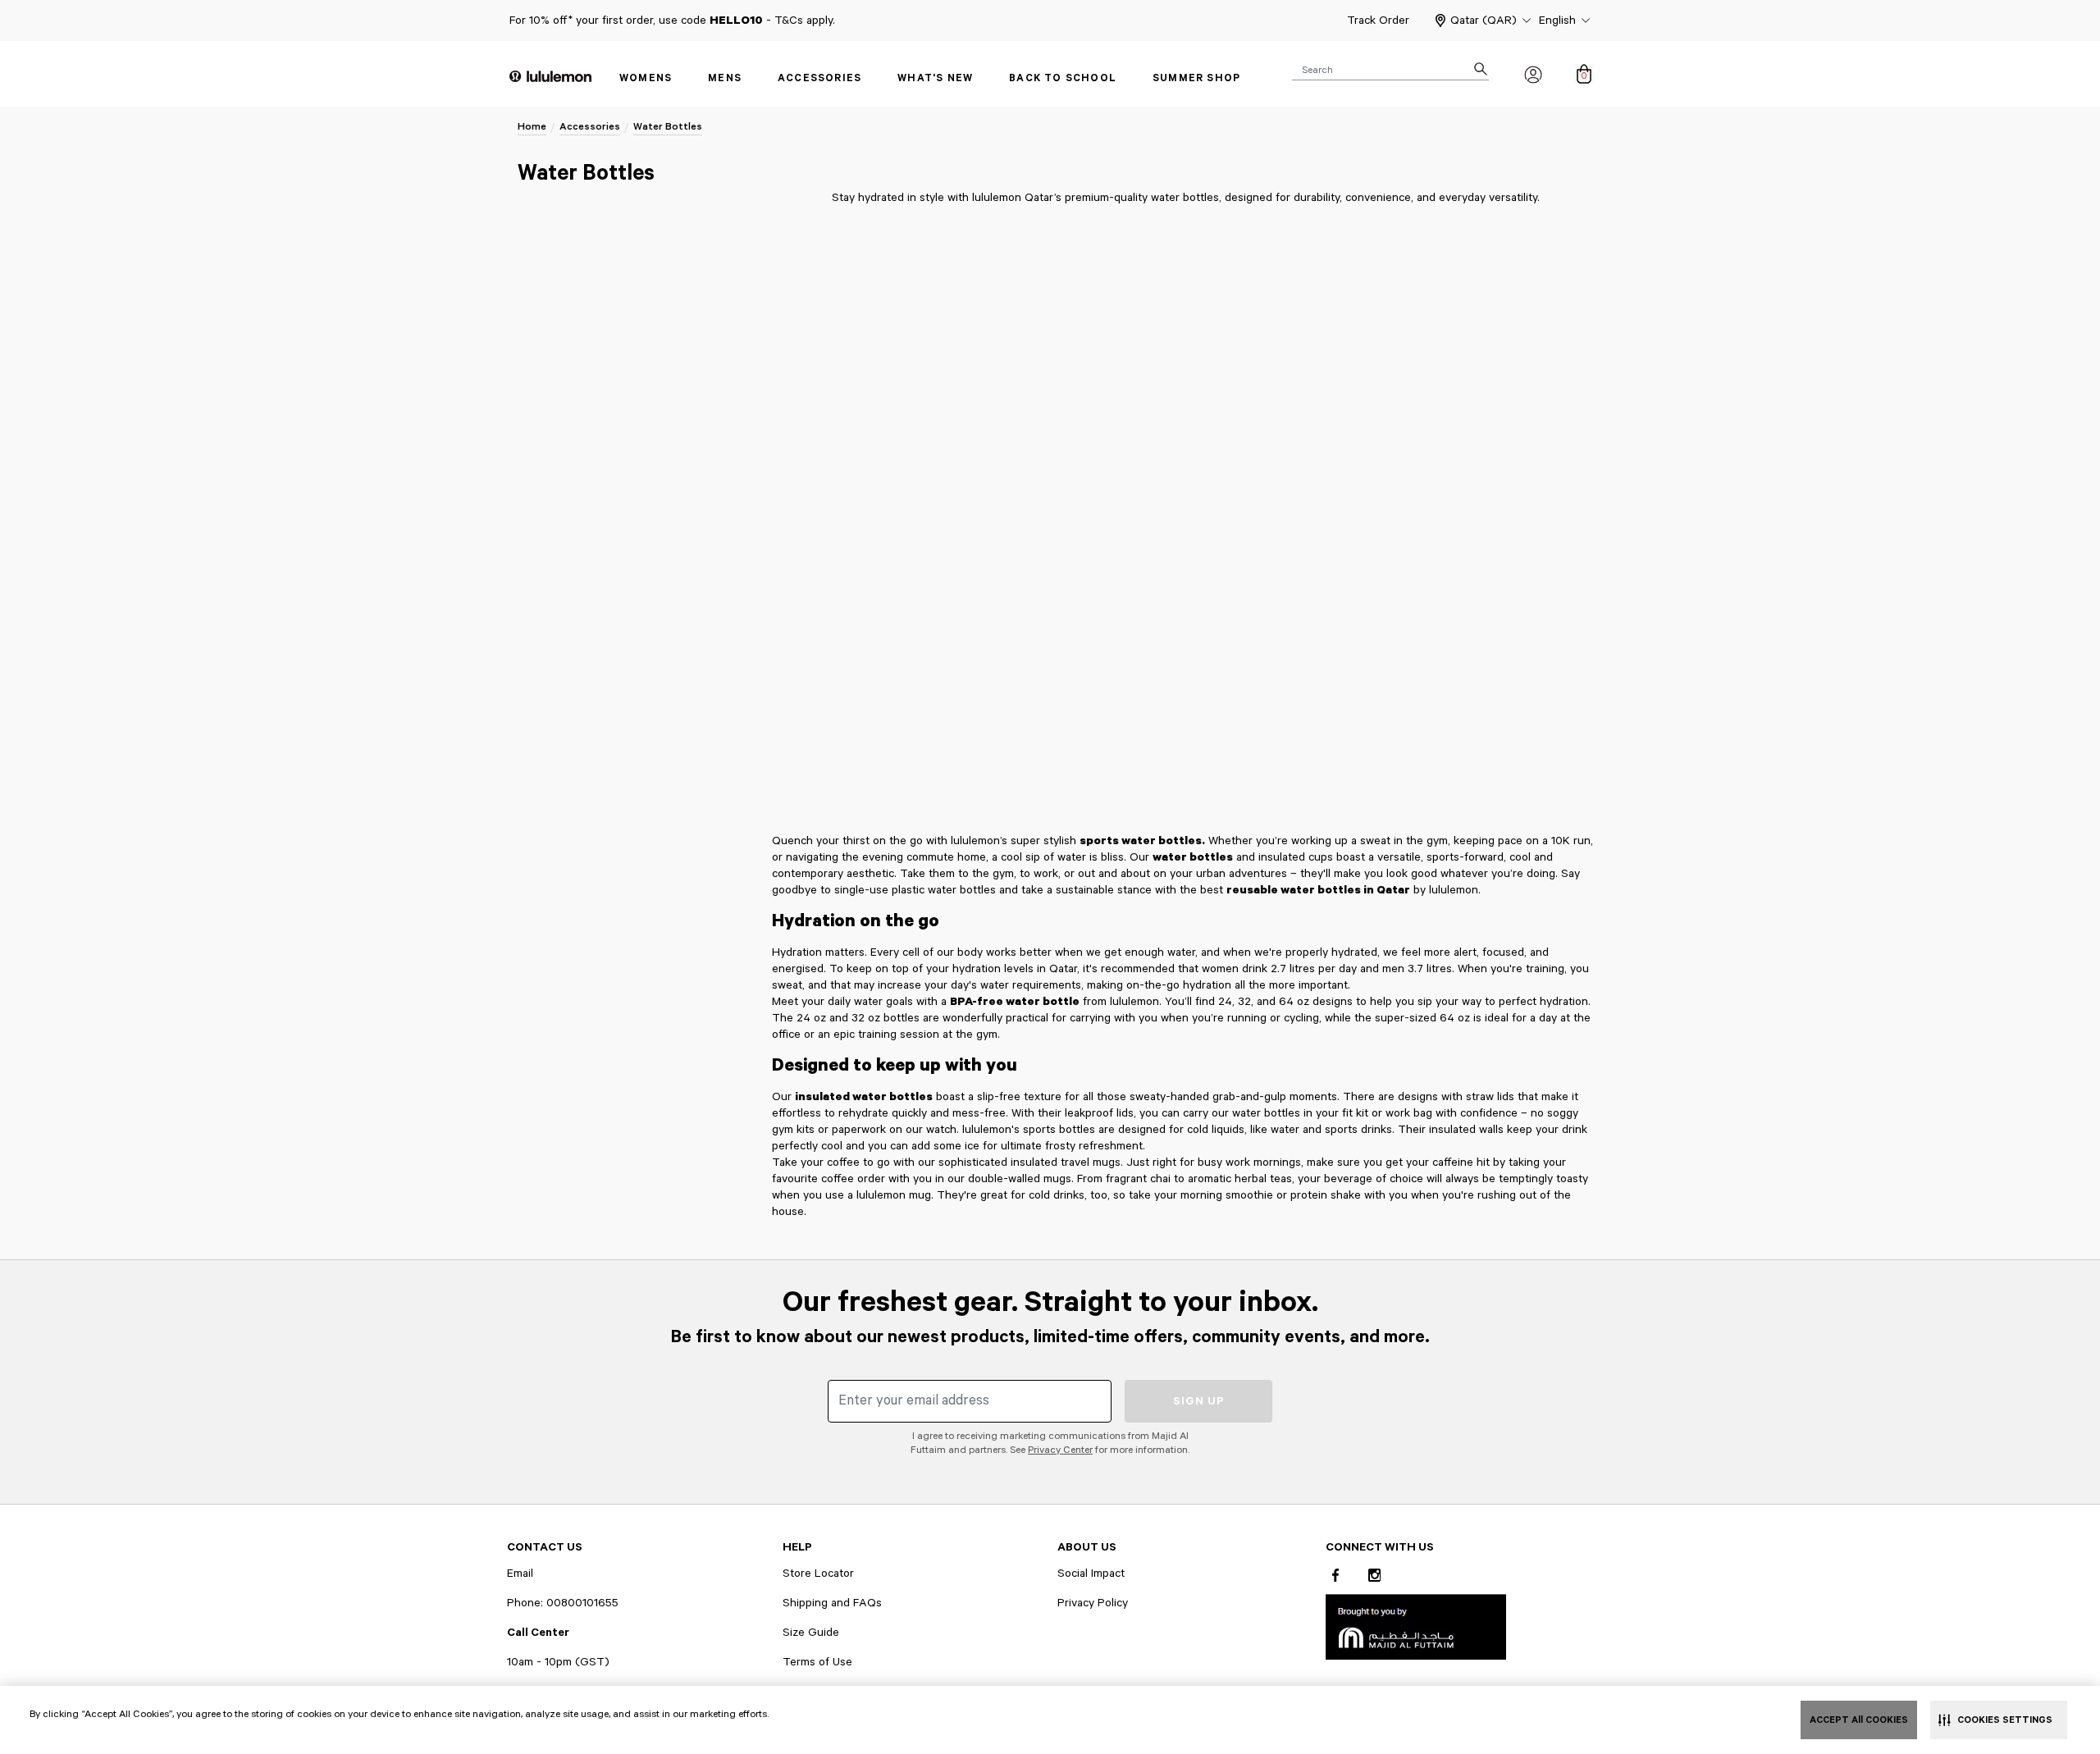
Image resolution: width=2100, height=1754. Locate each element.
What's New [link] (935, 78)
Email (520, 1574)
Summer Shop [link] (1196, 78)
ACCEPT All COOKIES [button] (1859, 1720)
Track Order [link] (1378, 21)
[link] (1416, 1626)
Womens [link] (646, 78)
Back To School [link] (1063, 78)
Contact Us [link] (545, 1547)
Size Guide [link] (811, 1633)
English (1557, 21)
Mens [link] (725, 78)
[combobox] (1390, 69)
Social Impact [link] (1091, 1574)
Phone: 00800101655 (563, 1603)
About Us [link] (1087, 1547)
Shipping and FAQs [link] (832, 1603)
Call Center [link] (538, 1633)
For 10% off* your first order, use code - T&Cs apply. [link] (672, 21)
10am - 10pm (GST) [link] (558, 1662)
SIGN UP (1199, 1401)
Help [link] (797, 1547)
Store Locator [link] (818, 1574)
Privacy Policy (1093, 1603)
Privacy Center (1060, 1450)
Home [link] (532, 127)
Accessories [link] (819, 78)
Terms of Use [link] (817, 1662)
